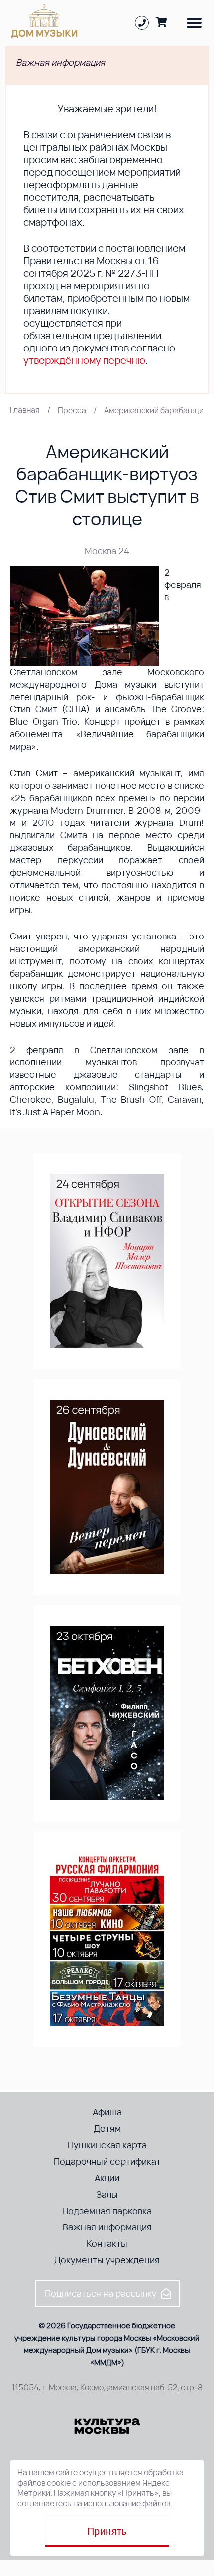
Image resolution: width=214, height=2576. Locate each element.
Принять (107, 2531)
